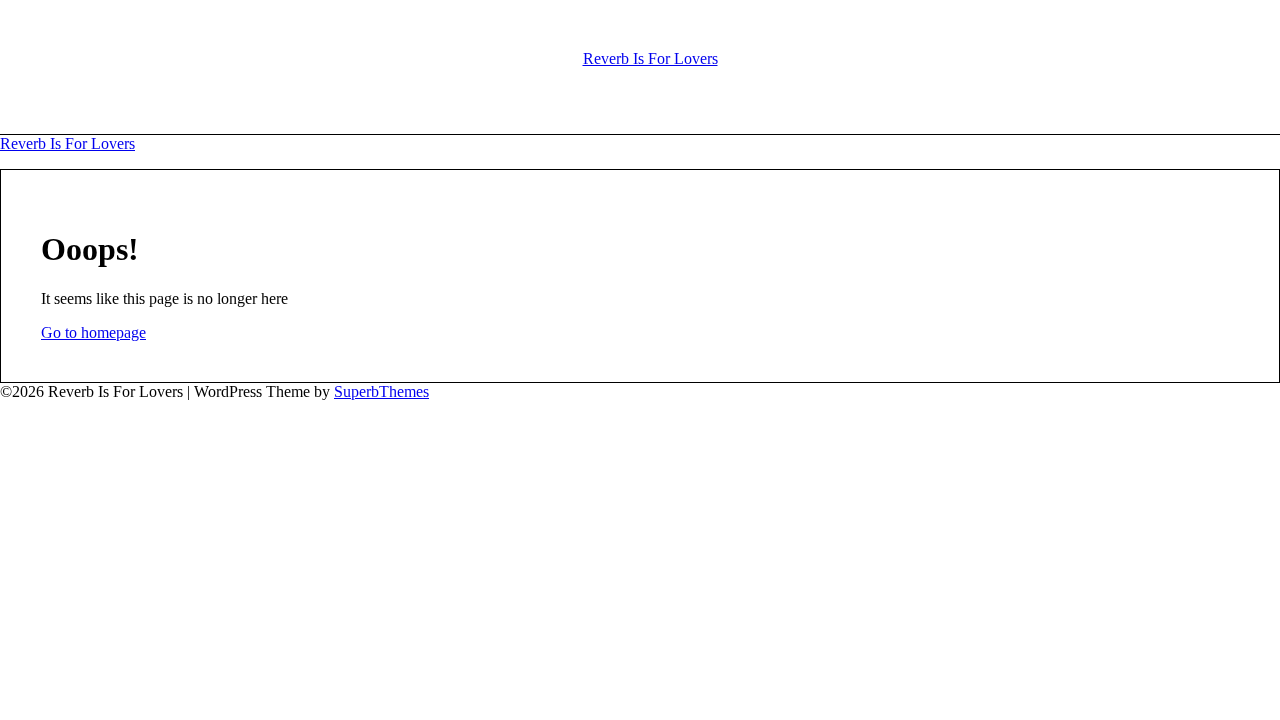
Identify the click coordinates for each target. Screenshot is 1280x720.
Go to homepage (93, 332)
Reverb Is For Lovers (650, 58)
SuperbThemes (381, 391)
